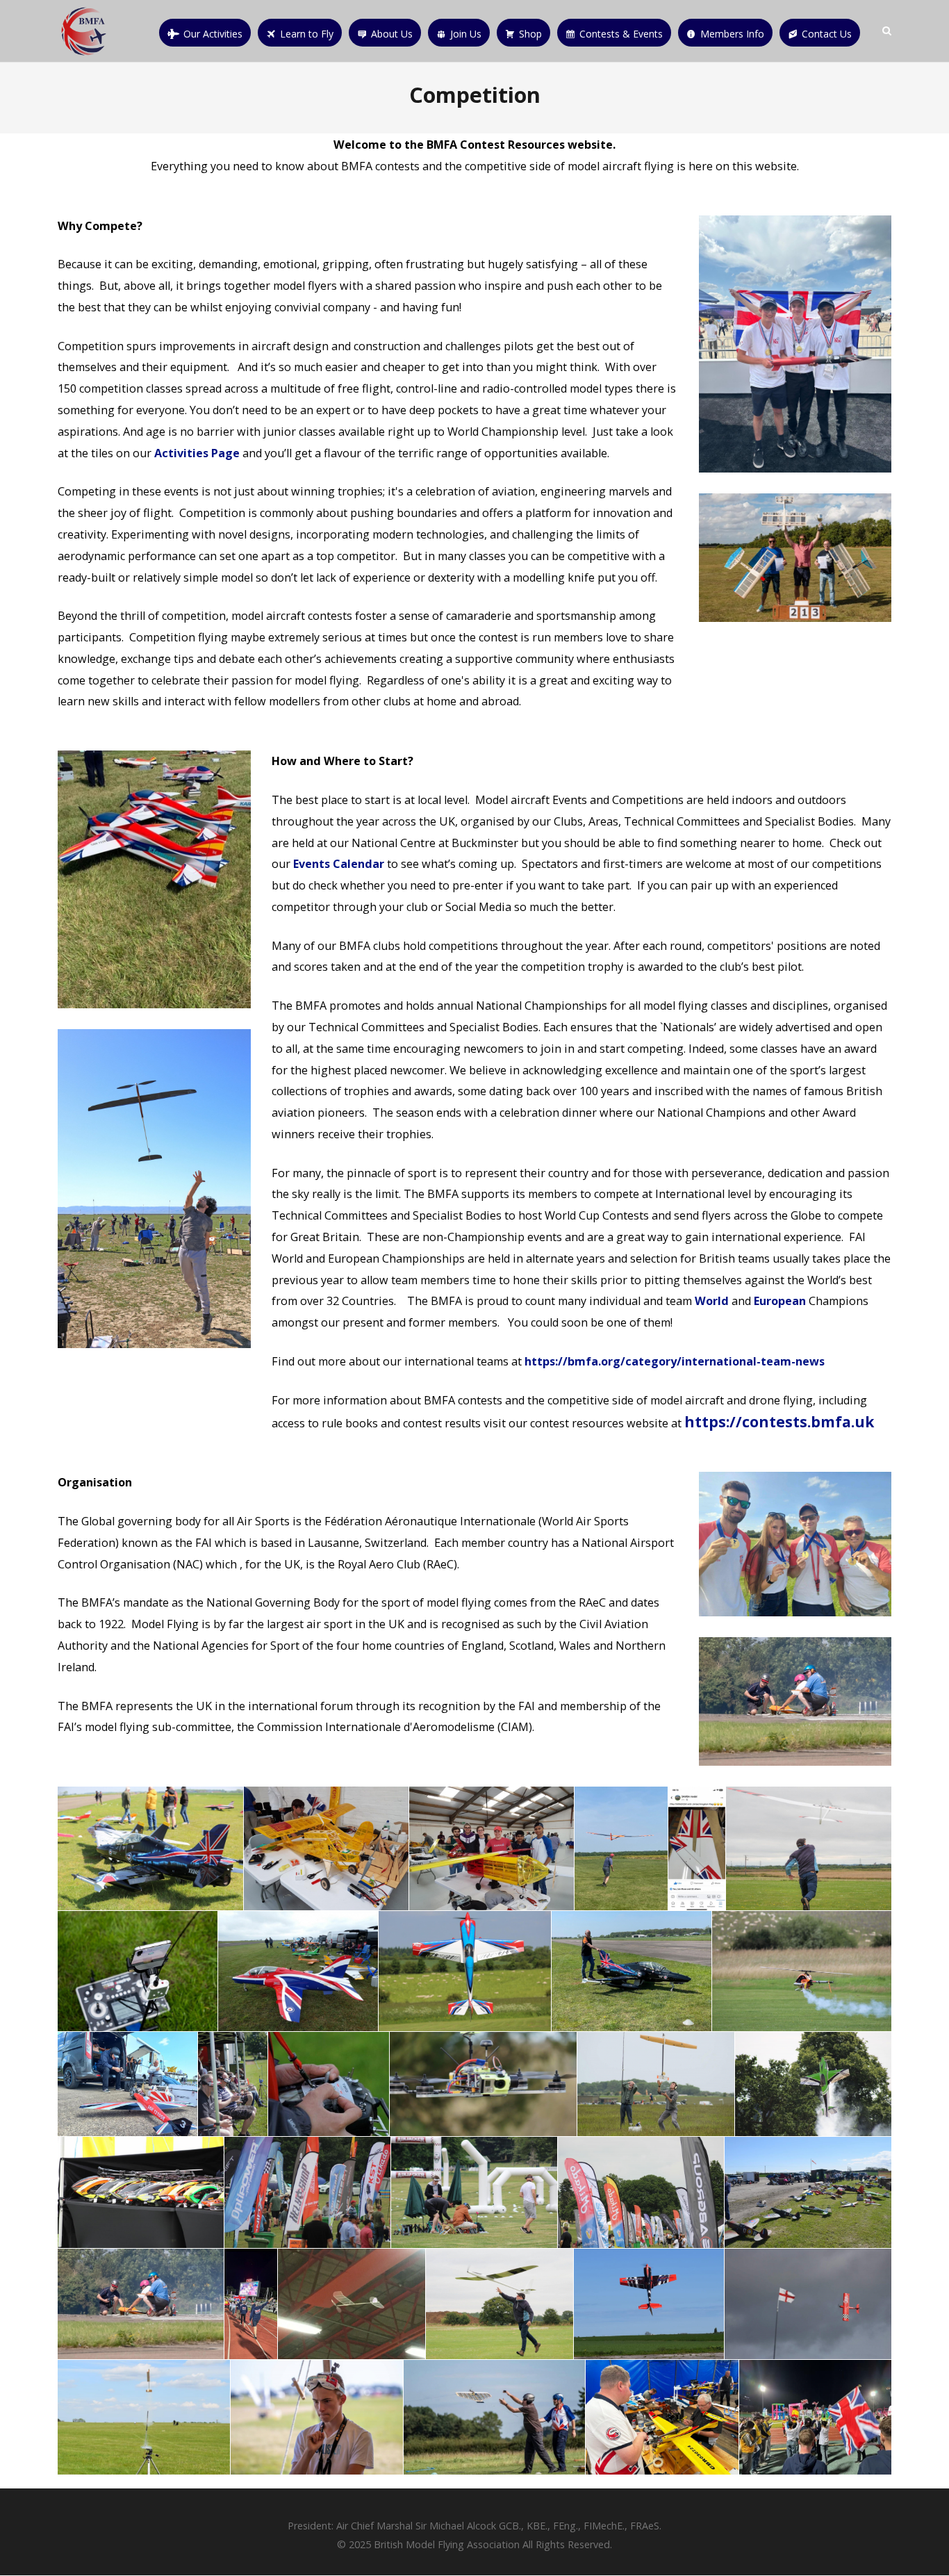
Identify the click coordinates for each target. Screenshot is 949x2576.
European (780, 1301)
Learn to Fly (307, 34)
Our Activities (213, 34)
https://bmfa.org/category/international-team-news (675, 1361)
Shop (530, 34)
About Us (392, 34)
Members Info (732, 34)
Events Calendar (339, 864)
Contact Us (827, 34)
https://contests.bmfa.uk (779, 1422)
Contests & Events (621, 34)
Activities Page (197, 453)
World (712, 1301)
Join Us (466, 34)
